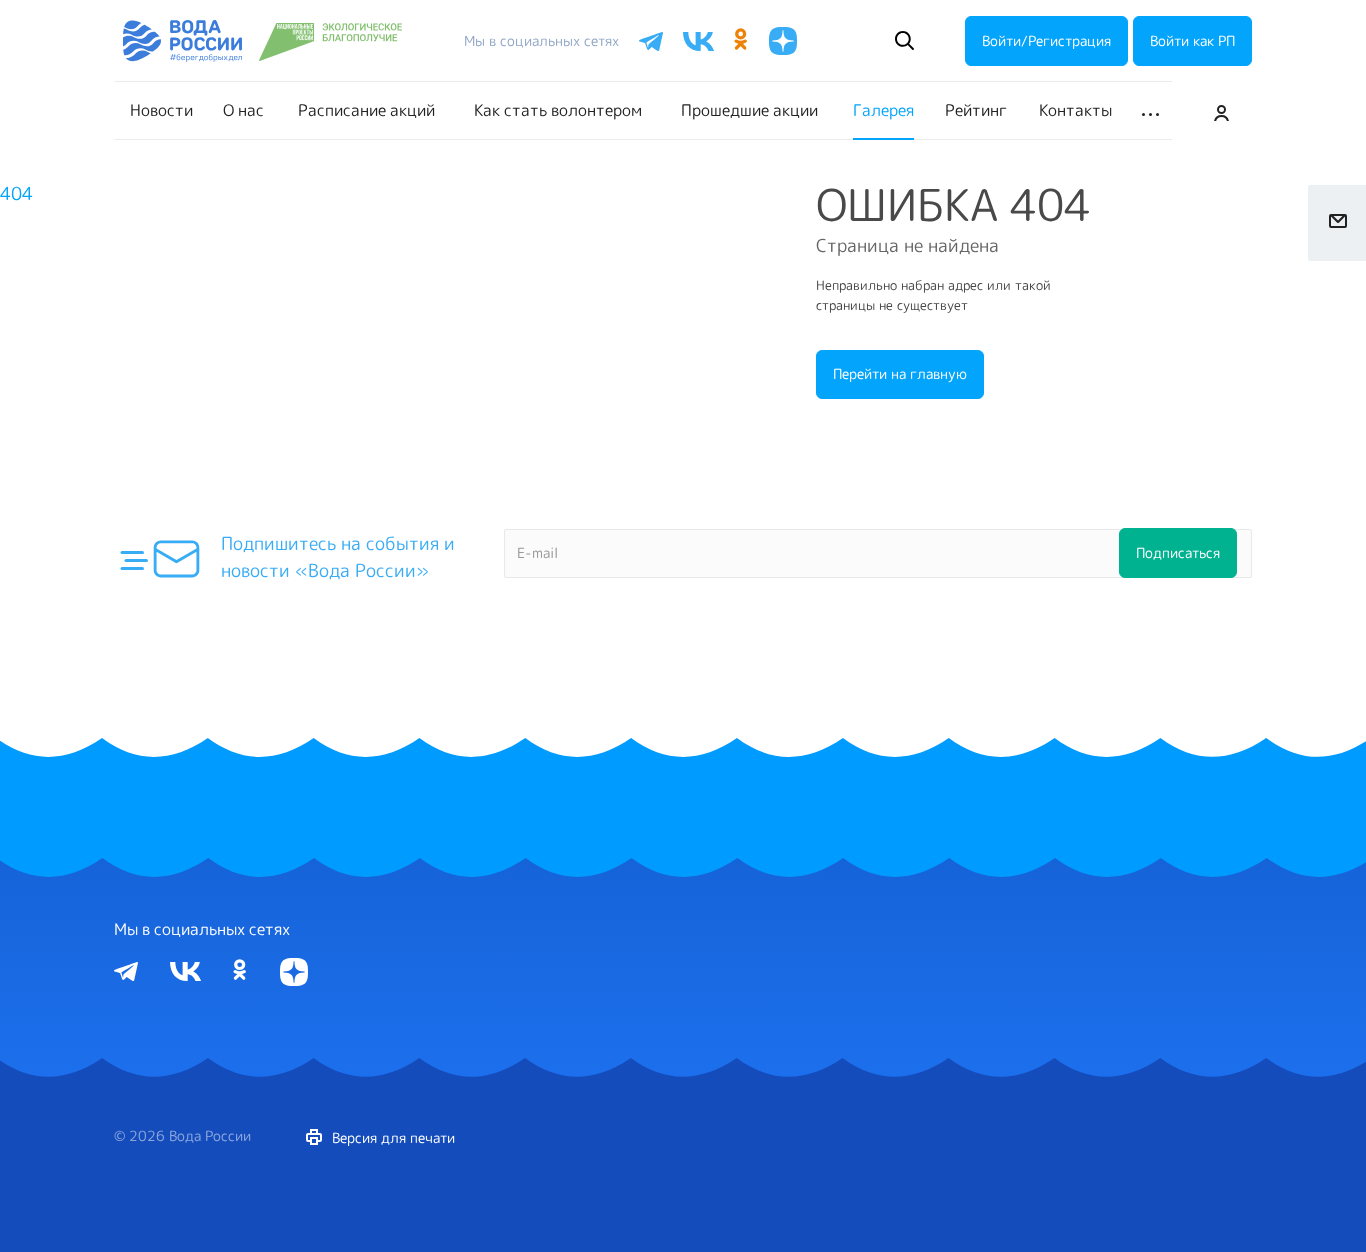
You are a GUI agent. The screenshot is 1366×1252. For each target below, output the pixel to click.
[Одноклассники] (240, 970)
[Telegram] (126, 969)
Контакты (1075, 110)
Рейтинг (976, 110)
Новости (161, 110)
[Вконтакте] (185, 969)
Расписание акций (366, 110)
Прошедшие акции (749, 110)
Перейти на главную (900, 373)
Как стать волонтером (558, 110)
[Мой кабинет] (1222, 110)
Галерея (883, 110)
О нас (243, 110)
